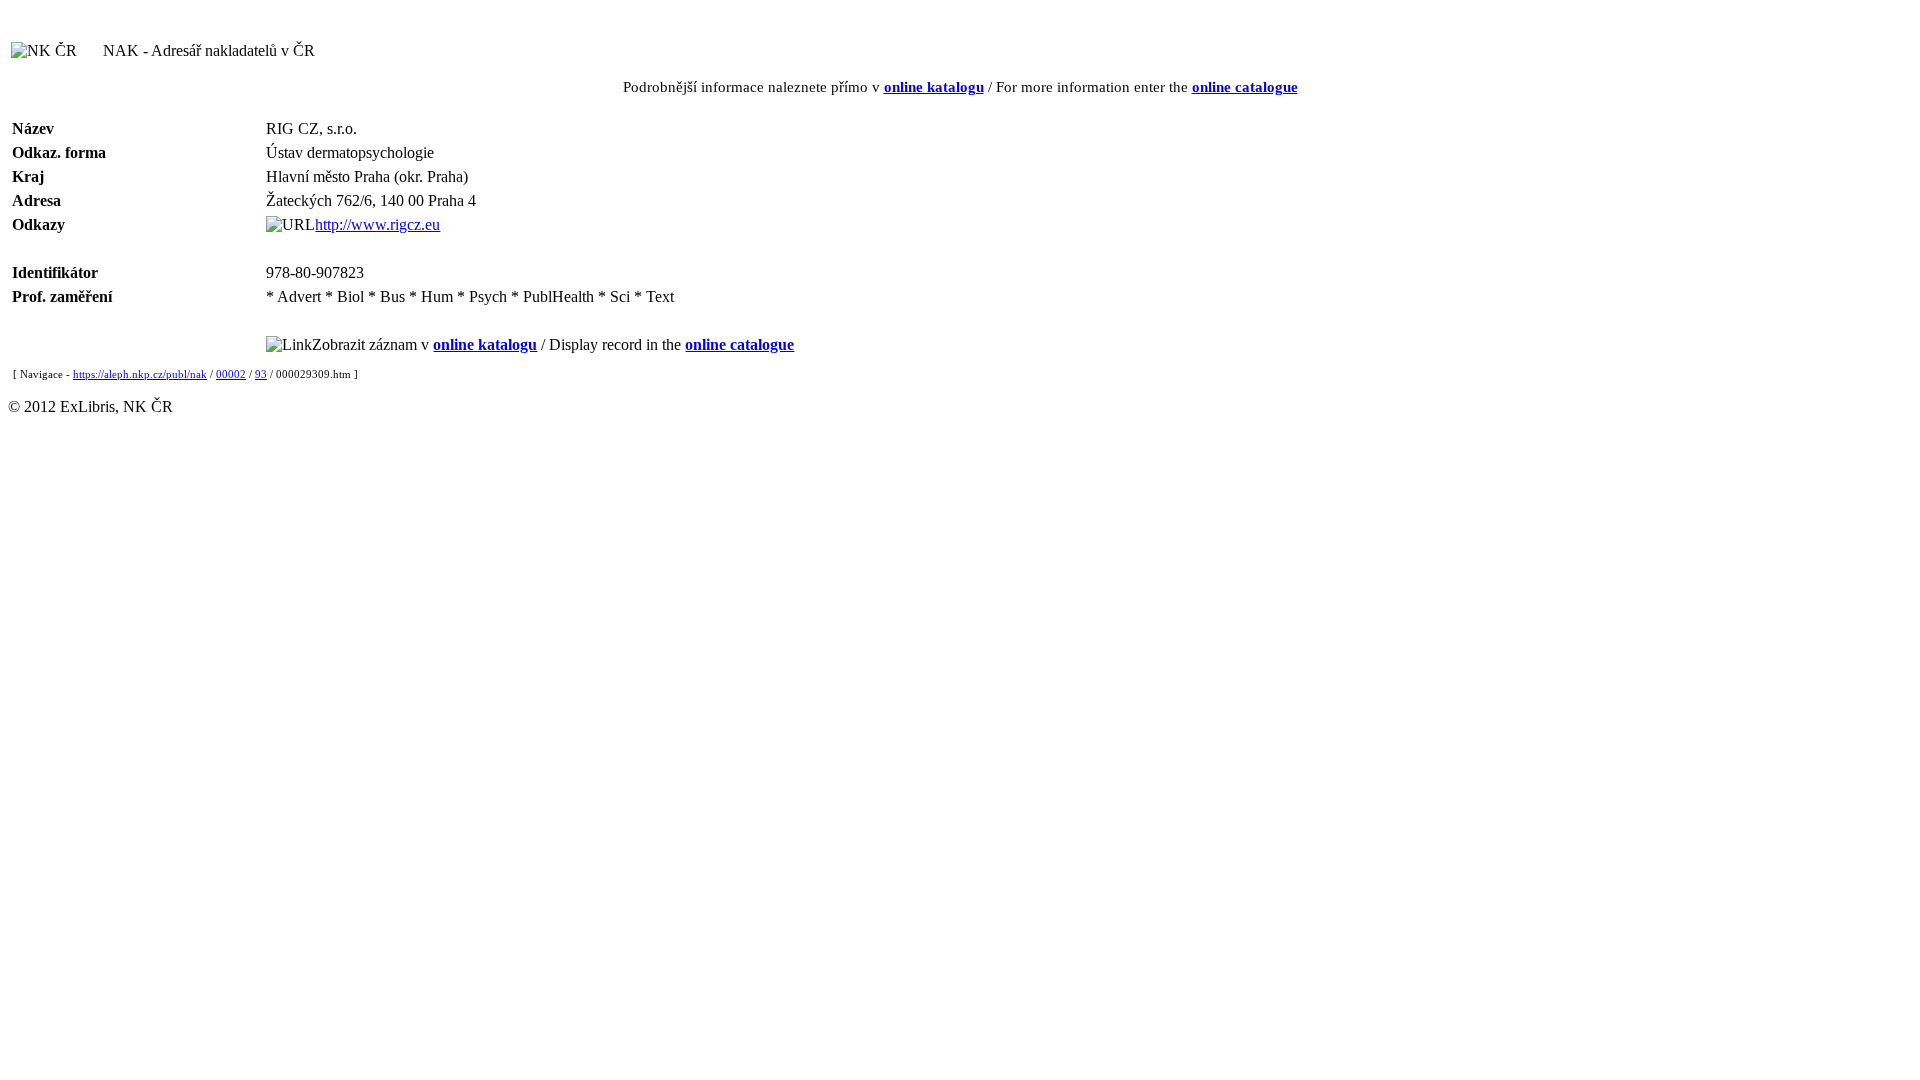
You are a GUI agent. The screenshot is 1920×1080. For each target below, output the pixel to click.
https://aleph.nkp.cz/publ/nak (140, 374)
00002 (231, 374)
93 (261, 374)
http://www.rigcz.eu (377, 224)
